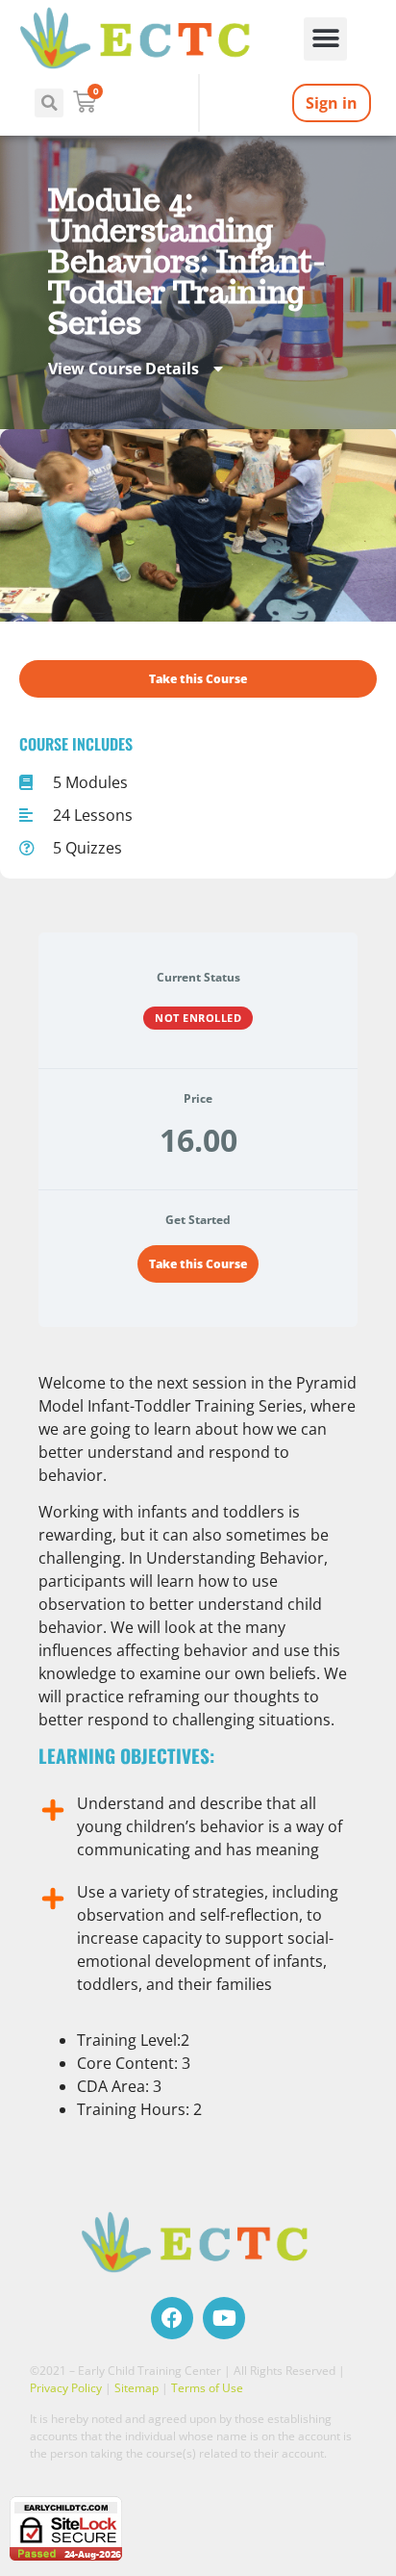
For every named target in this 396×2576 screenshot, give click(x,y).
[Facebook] (172, 2318)
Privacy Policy (66, 2388)
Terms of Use (207, 2388)
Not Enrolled (198, 1018)
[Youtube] (224, 2318)
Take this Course (198, 1264)
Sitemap (136, 2388)
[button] (325, 39)
